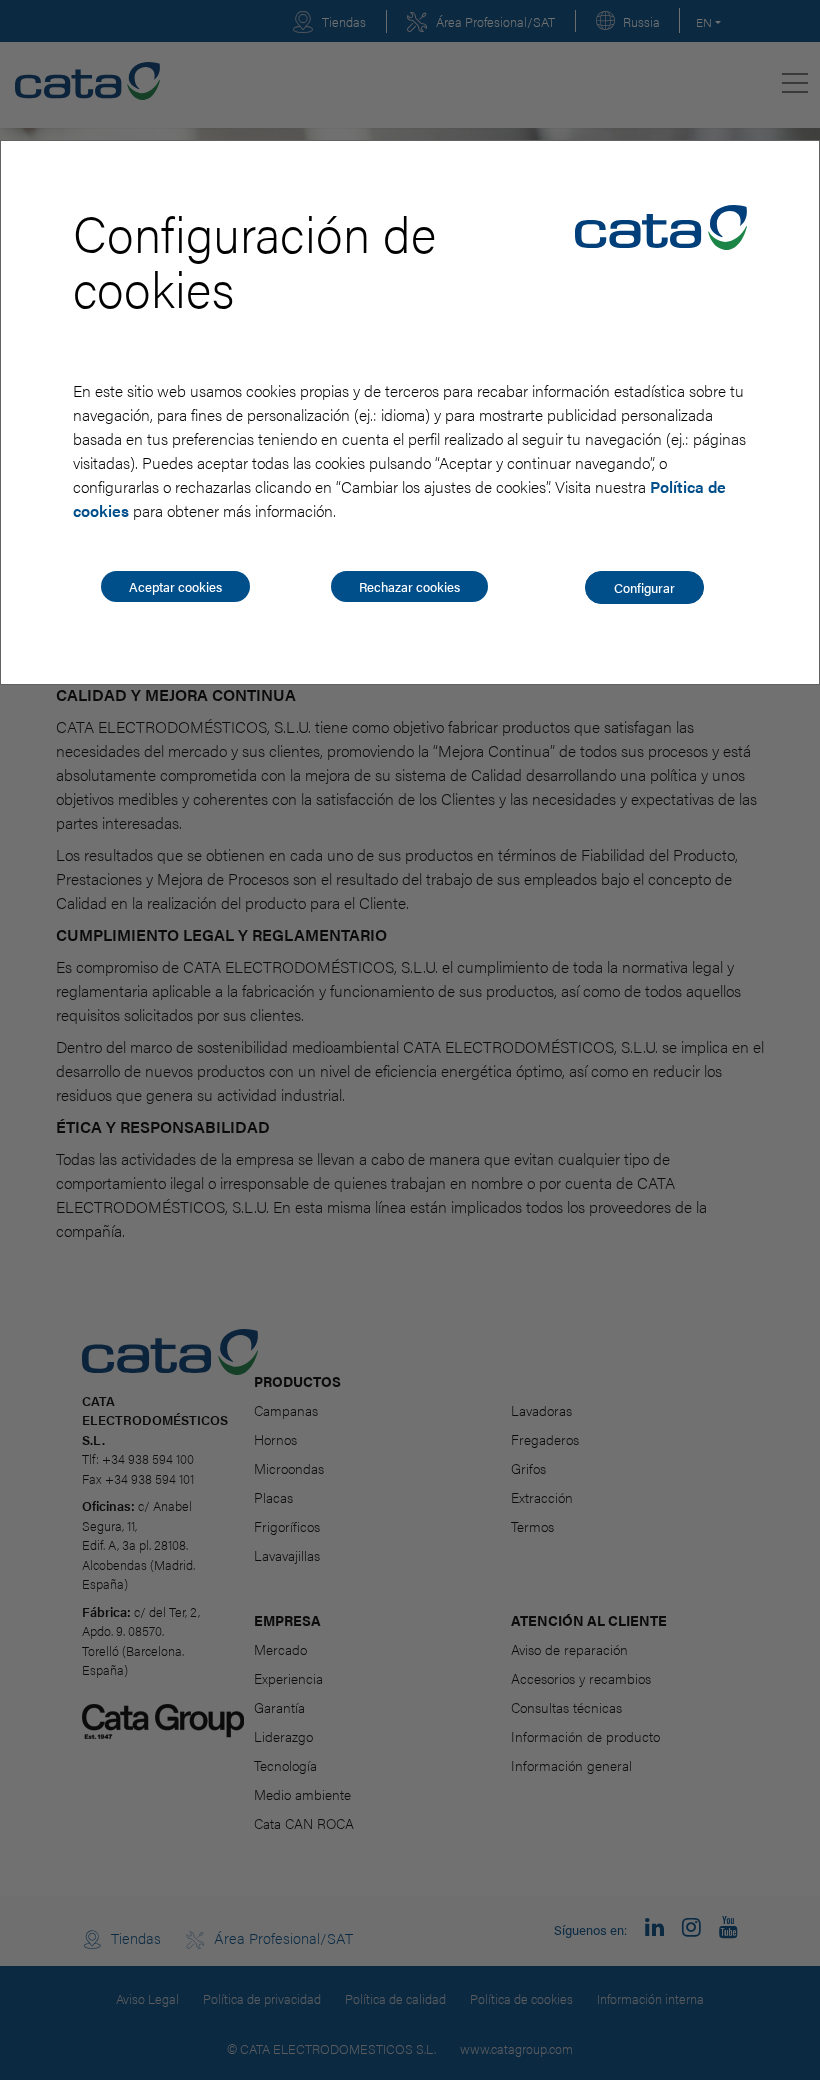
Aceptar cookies (175, 586)
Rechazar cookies (409, 586)
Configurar (644, 587)
